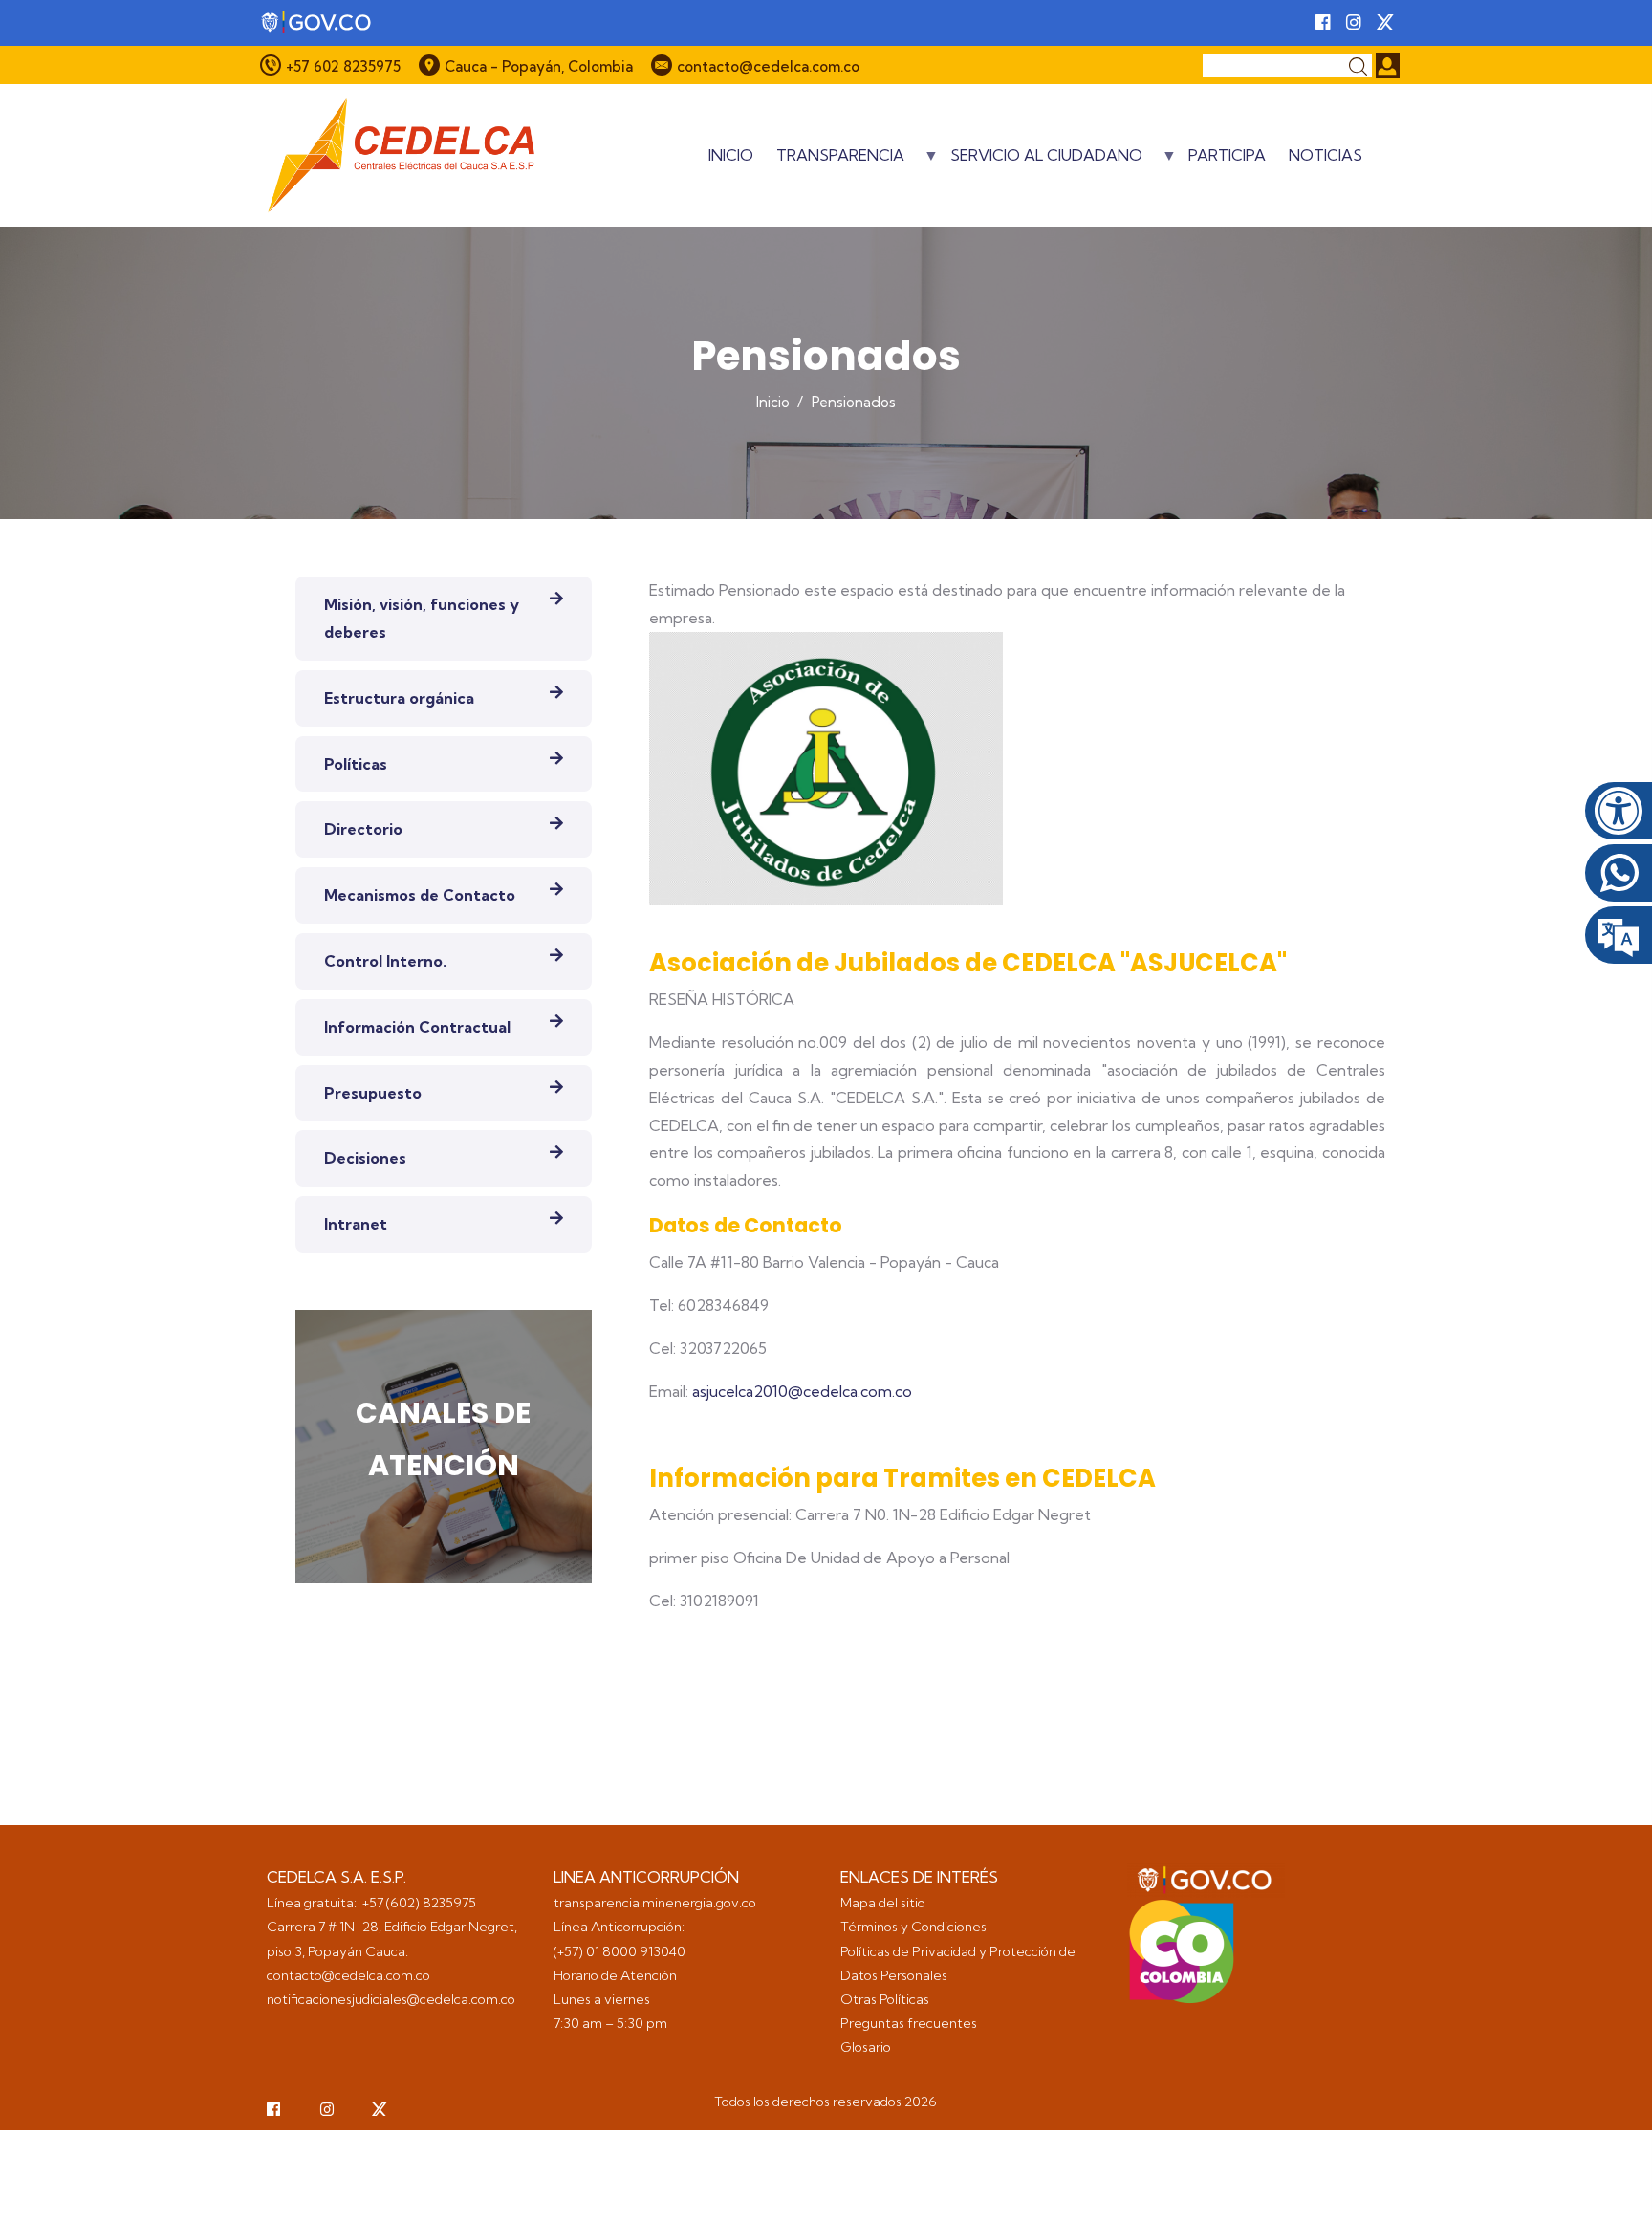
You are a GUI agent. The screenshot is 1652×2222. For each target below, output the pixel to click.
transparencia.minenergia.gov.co (655, 1903)
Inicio (731, 155)
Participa (1227, 155)
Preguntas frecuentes (910, 2023)
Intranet (356, 1224)
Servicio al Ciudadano (1046, 162)
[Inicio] (401, 155)
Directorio (363, 829)
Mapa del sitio (883, 1903)
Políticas (356, 764)
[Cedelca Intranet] (1388, 65)
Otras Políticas (885, 1999)
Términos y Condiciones (913, 1927)
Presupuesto (373, 1093)
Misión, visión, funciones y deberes (422, 618)
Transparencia (840, 162)
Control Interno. (385, 961)
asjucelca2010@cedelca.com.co (802, 1391)
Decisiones (365, 1158)
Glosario (867, 2047)
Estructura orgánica (399, 698)
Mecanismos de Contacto (420, 895)
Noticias (1326, 155)
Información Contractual (417, 1027)
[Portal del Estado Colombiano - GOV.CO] (317, 23)
